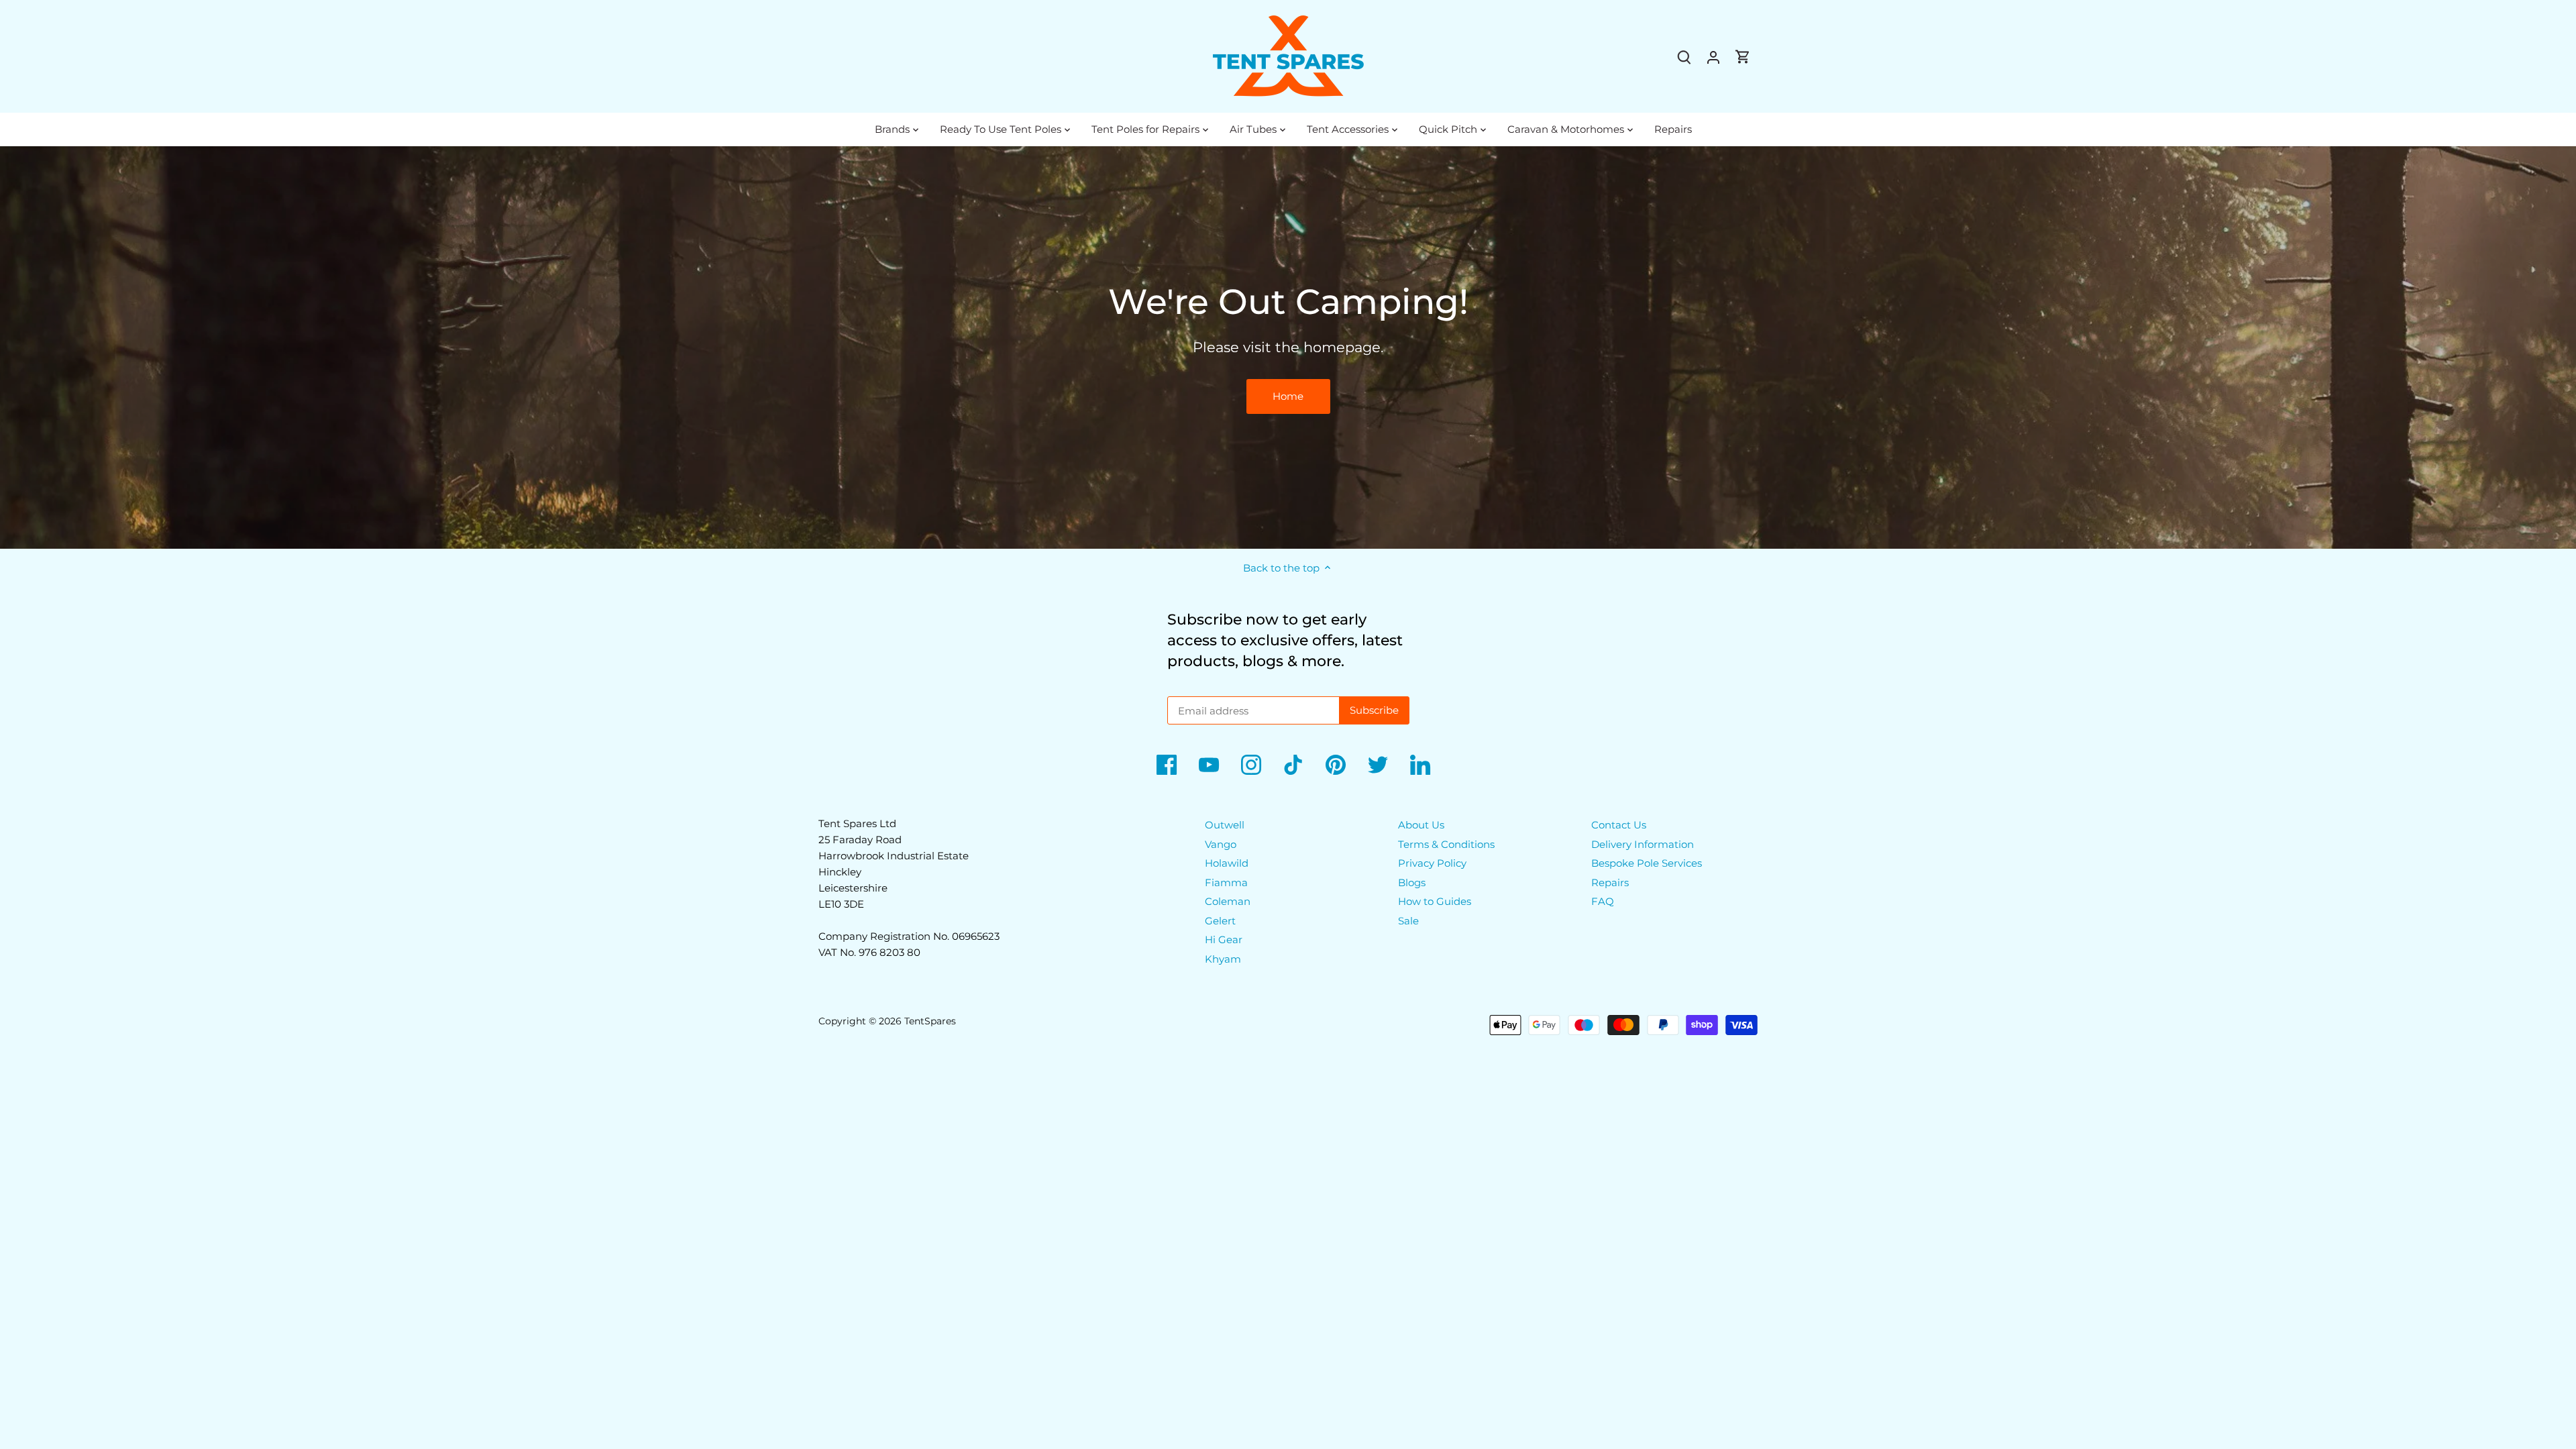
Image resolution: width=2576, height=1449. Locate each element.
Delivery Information (1643, 844)
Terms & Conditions (1446, 844)
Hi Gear (1224, 940)
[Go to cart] (1743, 57)
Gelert (1220, 921)
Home (1288, 396)
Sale (1408, 921)
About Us (1421, 825)
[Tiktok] (1293, 765)
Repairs (1610, 882)
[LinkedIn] (1420, 765)
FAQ (1603, 901)
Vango (1221, 844)
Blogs (1412, 882)
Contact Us (1619, 825)
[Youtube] (1209, 765)
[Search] (1684, 57)
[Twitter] (1378, 765)
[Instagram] (1251, 765)
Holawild (1227, 863)
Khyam (1223, 959)
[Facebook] (1167, 765)
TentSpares (930, 1021)
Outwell (1225, 825)
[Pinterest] (1336, 765)
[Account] (1713, 57)
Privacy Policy (1432, 863)
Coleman (1228, 901)
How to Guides (1435, 901)
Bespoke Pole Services (1647, 863)
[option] (1288, 347)
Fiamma (1226, 882)
